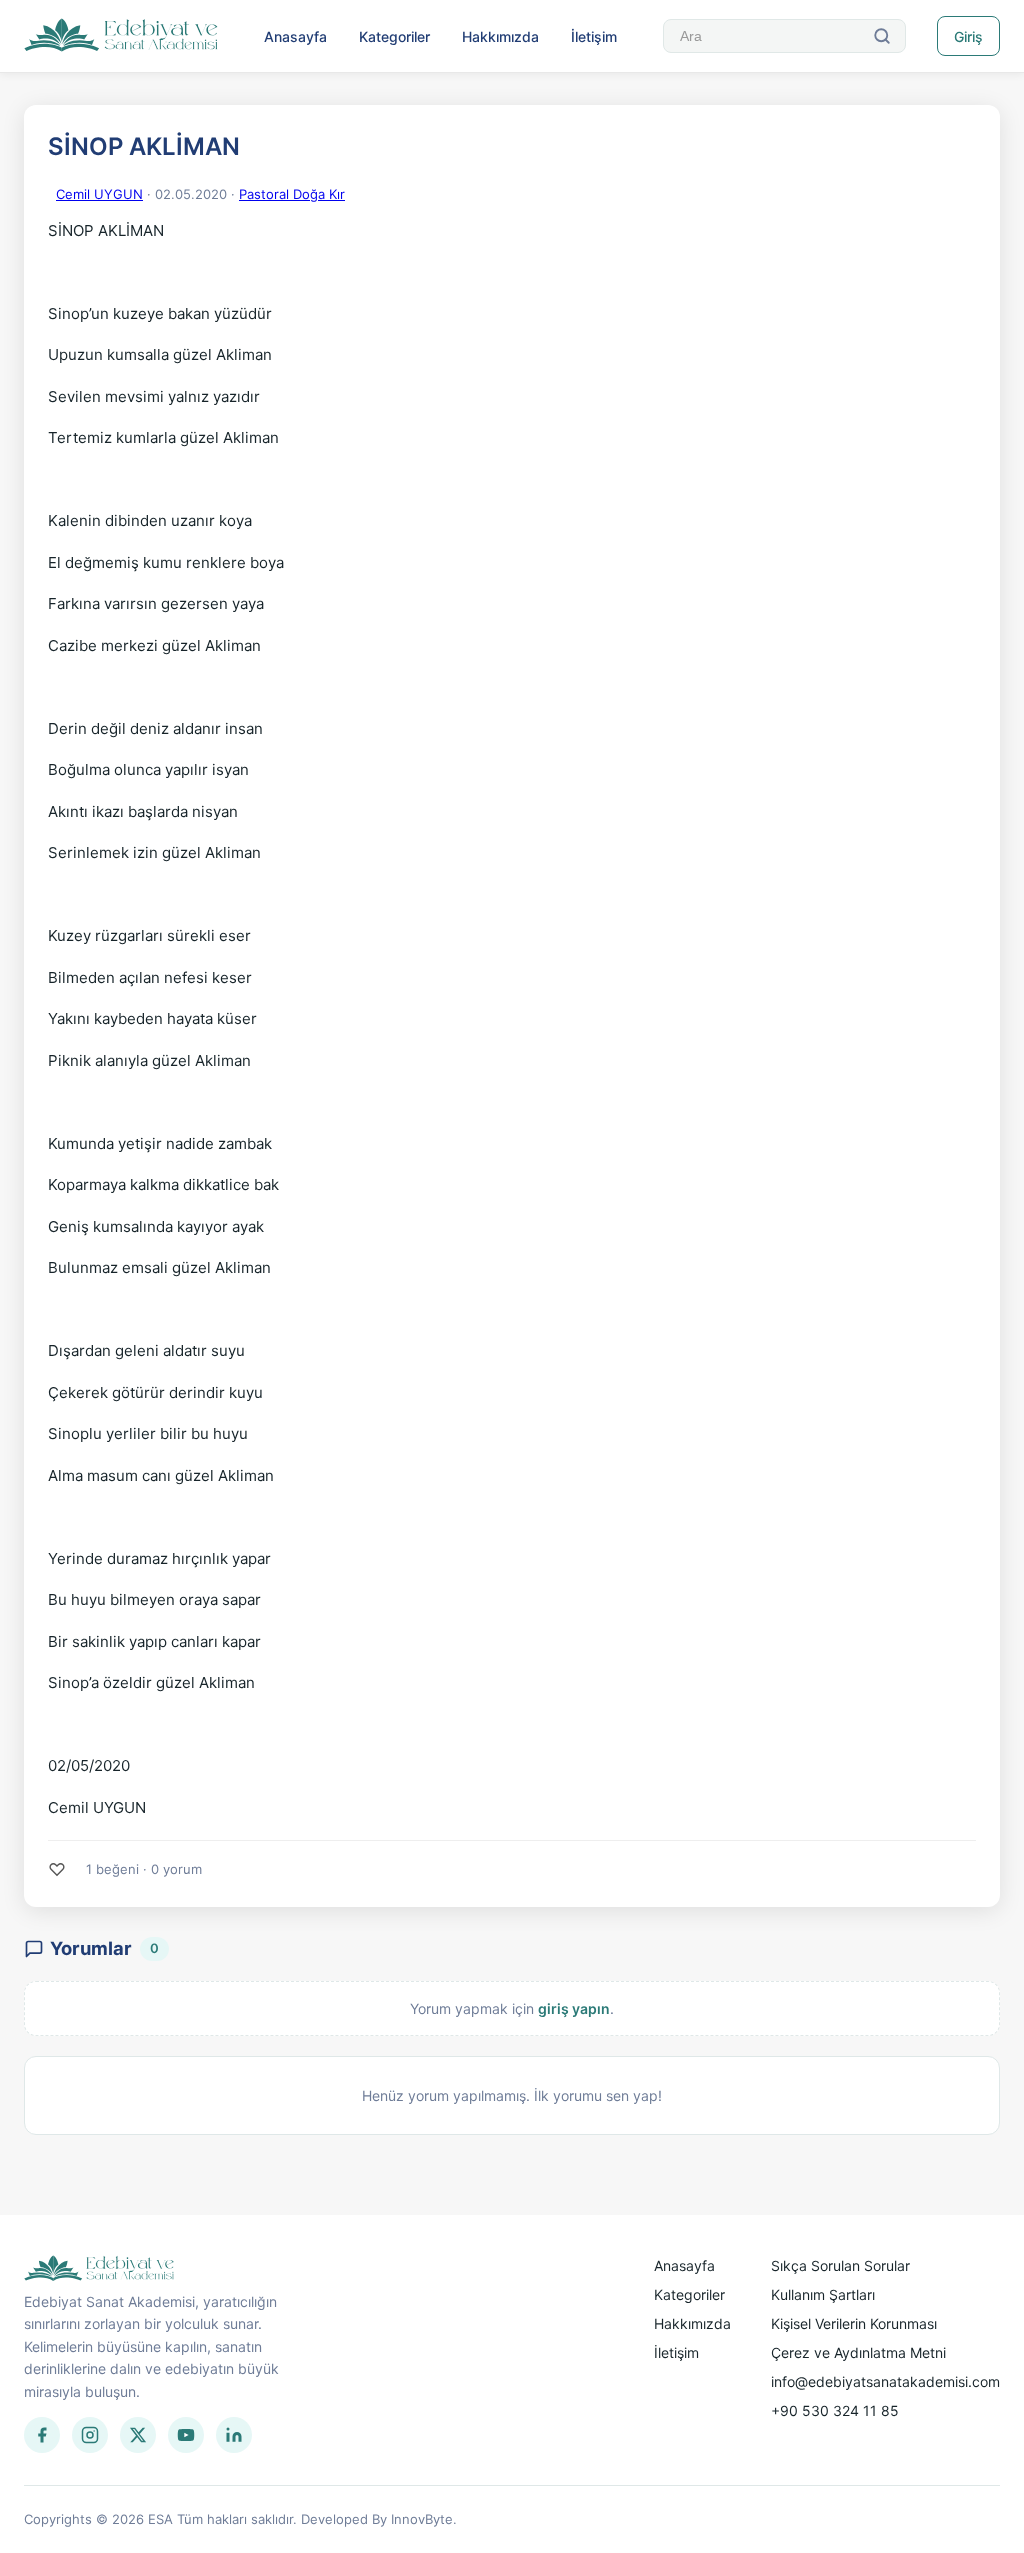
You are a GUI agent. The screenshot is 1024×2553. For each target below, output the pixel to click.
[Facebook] (42, 2435)
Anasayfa (295, 36)
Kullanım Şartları (823, 2294)
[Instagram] (90, 2435)
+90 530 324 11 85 (835, 2410)
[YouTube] (186, 2435)
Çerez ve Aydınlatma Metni (858, 2352)
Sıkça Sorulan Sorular (840, 2265)
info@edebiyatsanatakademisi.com (885, 2381)
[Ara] (882, 36)
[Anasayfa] (121, 36)
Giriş (968, 36)
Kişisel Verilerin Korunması (854, 2323)
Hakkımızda (500, 36)
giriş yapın (574, 2008)
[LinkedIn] (234, 2435)
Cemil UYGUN (99, 194)
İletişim (594, 36)
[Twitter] (138, 2435)
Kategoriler (394, 36)
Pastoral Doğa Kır (292, 194)
